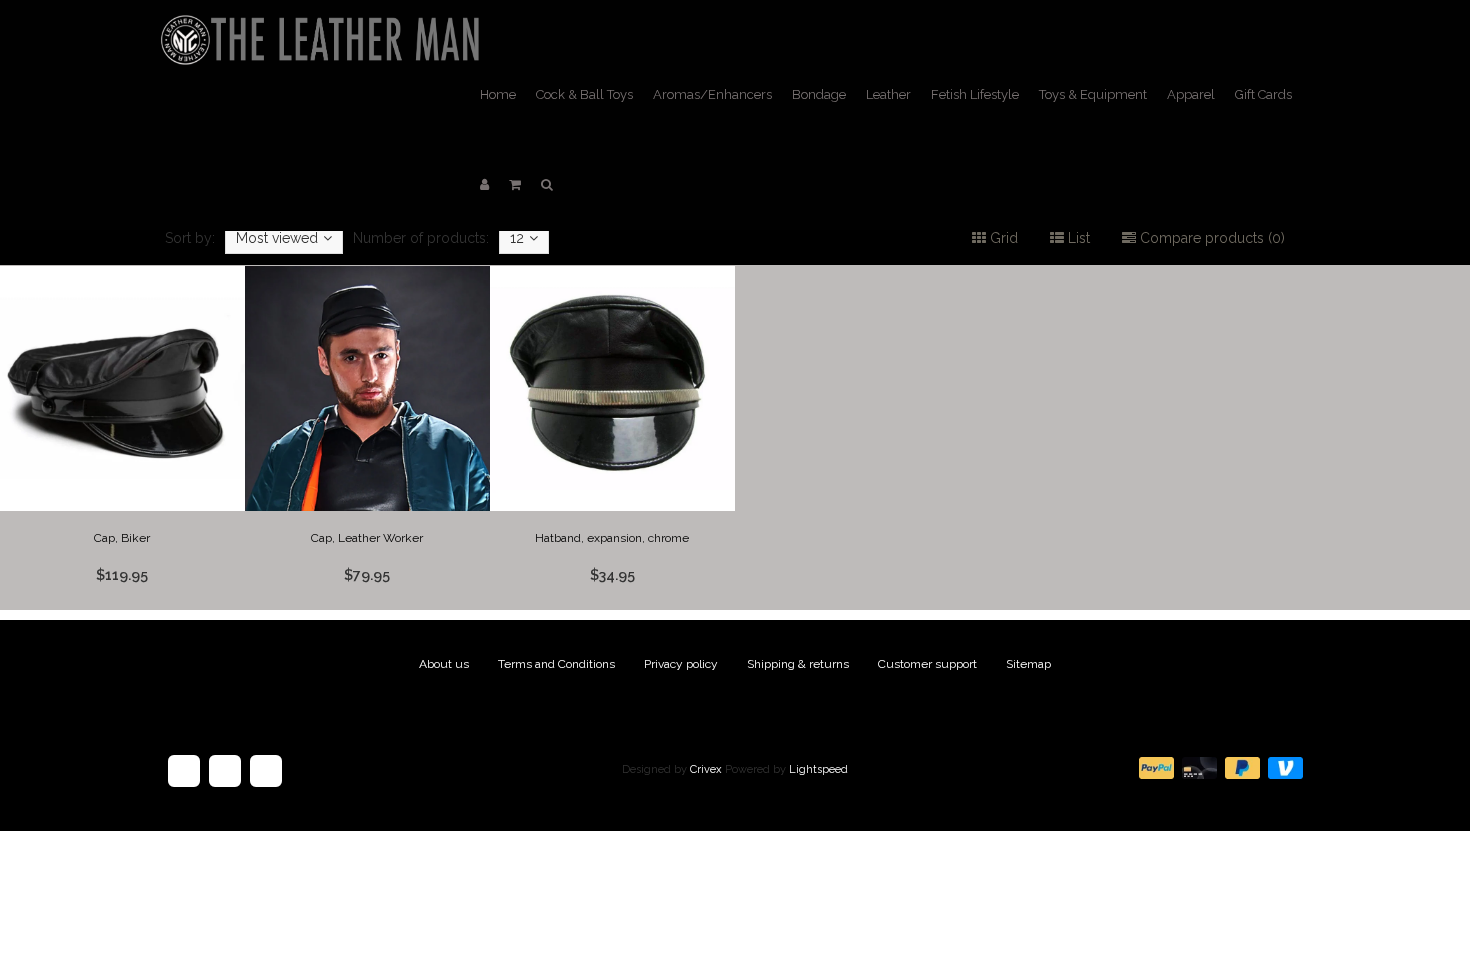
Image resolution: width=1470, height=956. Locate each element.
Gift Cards (1263, 94)
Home (498, 94)
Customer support (927, 664)
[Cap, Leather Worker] (368, 438)
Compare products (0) (1210, 238)
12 (517, 238)
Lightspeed (818, 769)
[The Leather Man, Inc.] (324, 25)
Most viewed (277, 238)
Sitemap (1028, 664)
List (1077, 238)
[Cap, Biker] (123, 438)
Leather (888, 94)
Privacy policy (681, 664)
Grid (1002, 238)
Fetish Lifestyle (975, 94)
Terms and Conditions (556, 664)
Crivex (706, 769)
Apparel (1191, 94)
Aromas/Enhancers (712, 94)
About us (444, 664)
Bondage (819, 94)
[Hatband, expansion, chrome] (613, 438)
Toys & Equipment (1093, 94)
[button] (515, 185)
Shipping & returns (798, 664)
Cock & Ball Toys (584, 94)
